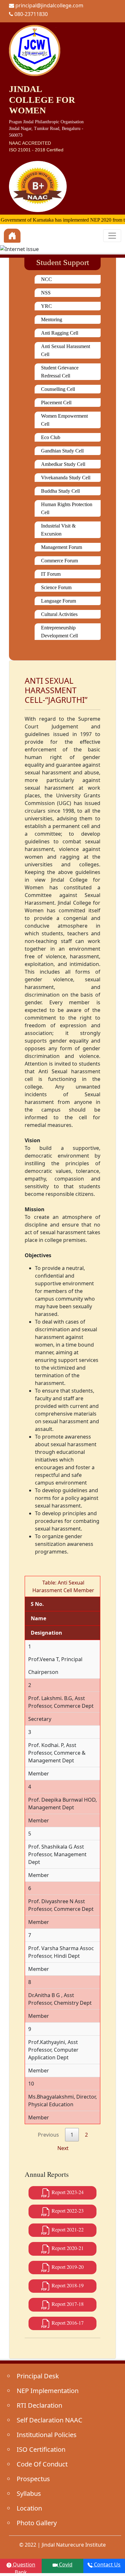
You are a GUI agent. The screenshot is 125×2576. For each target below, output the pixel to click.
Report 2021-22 (67, 2229)
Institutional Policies (47, 2435)
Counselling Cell (58, 389)
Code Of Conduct (42, 2464)
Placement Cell (56, 403)
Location (29, 2508)
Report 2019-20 (67, 2267)
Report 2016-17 (67, 2323)
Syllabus (29, 2493)
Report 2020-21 (67, 2248)
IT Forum (51, 574)
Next (63, 2148)
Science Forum (56, 587)
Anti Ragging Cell (60, 333)
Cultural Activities (59, 614)
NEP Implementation (48, 2391)
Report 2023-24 (67, 2192)
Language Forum (58, 601)
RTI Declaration (39, 2405)
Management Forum (62, 547)
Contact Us (107, 2565)
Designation (46, 1633)
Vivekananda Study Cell (66, 478)
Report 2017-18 (67, 2304)
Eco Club (51, 437)
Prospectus (33, 2479)
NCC (46, 279)
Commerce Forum (59, 561)
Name (38, 1618)
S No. (37, 1604)
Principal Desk (38, 2376)
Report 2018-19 (67, 2285)
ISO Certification (41, 2449)
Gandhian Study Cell (62, 451)
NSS (46, 293)
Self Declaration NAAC (50, 2420)
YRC (46, 306)
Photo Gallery (37, 2523)
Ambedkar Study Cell (63, 464)
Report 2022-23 (67, 2211)
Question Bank (23, 2567)
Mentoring (52, 319)
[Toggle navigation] (112, 236)
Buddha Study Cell (60, 491)
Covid (65, 2565)
